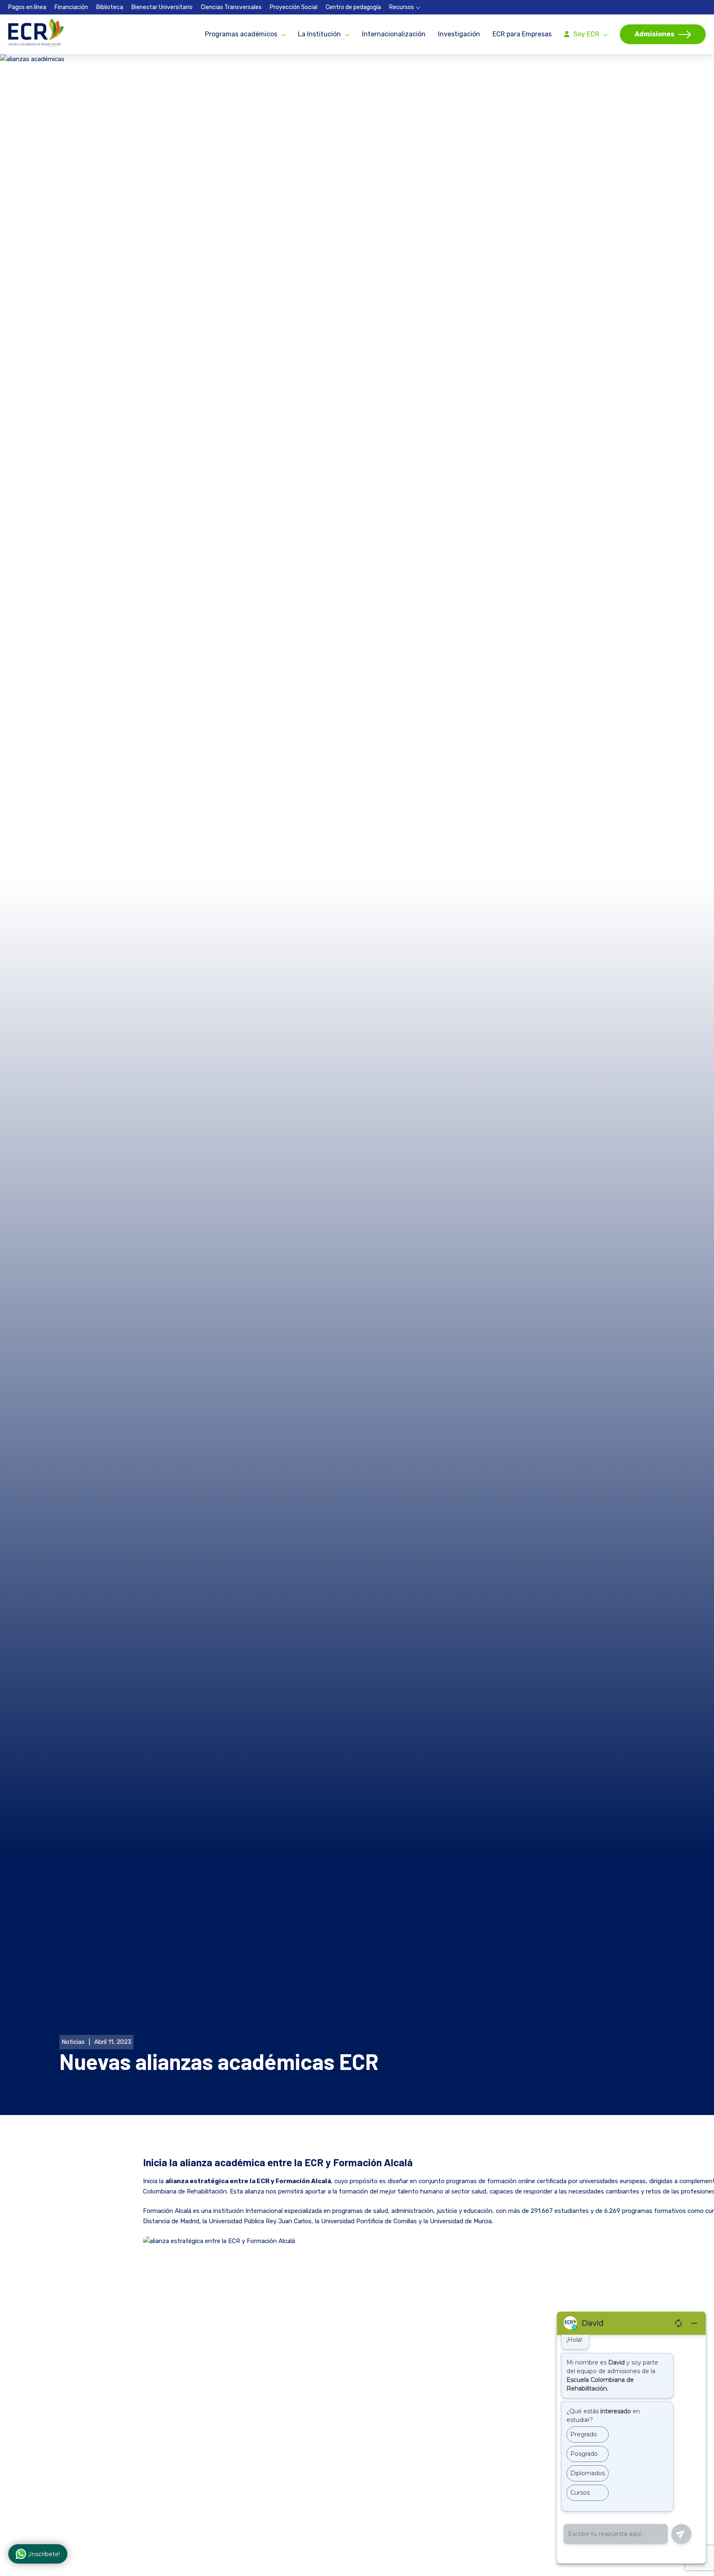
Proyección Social (294, 7)
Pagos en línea (27, 7)
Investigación (459, 34)
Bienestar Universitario (162, 7)
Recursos (402, 7)
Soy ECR (586, 34)
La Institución (319, 34)
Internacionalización (394, 34)
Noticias (73, 2042)
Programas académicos (241, 34)
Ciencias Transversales (231, 7)
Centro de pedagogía (353, 7)
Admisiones (654, 34)
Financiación (71, 7)
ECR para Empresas (522, 34)
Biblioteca (110, 7)
